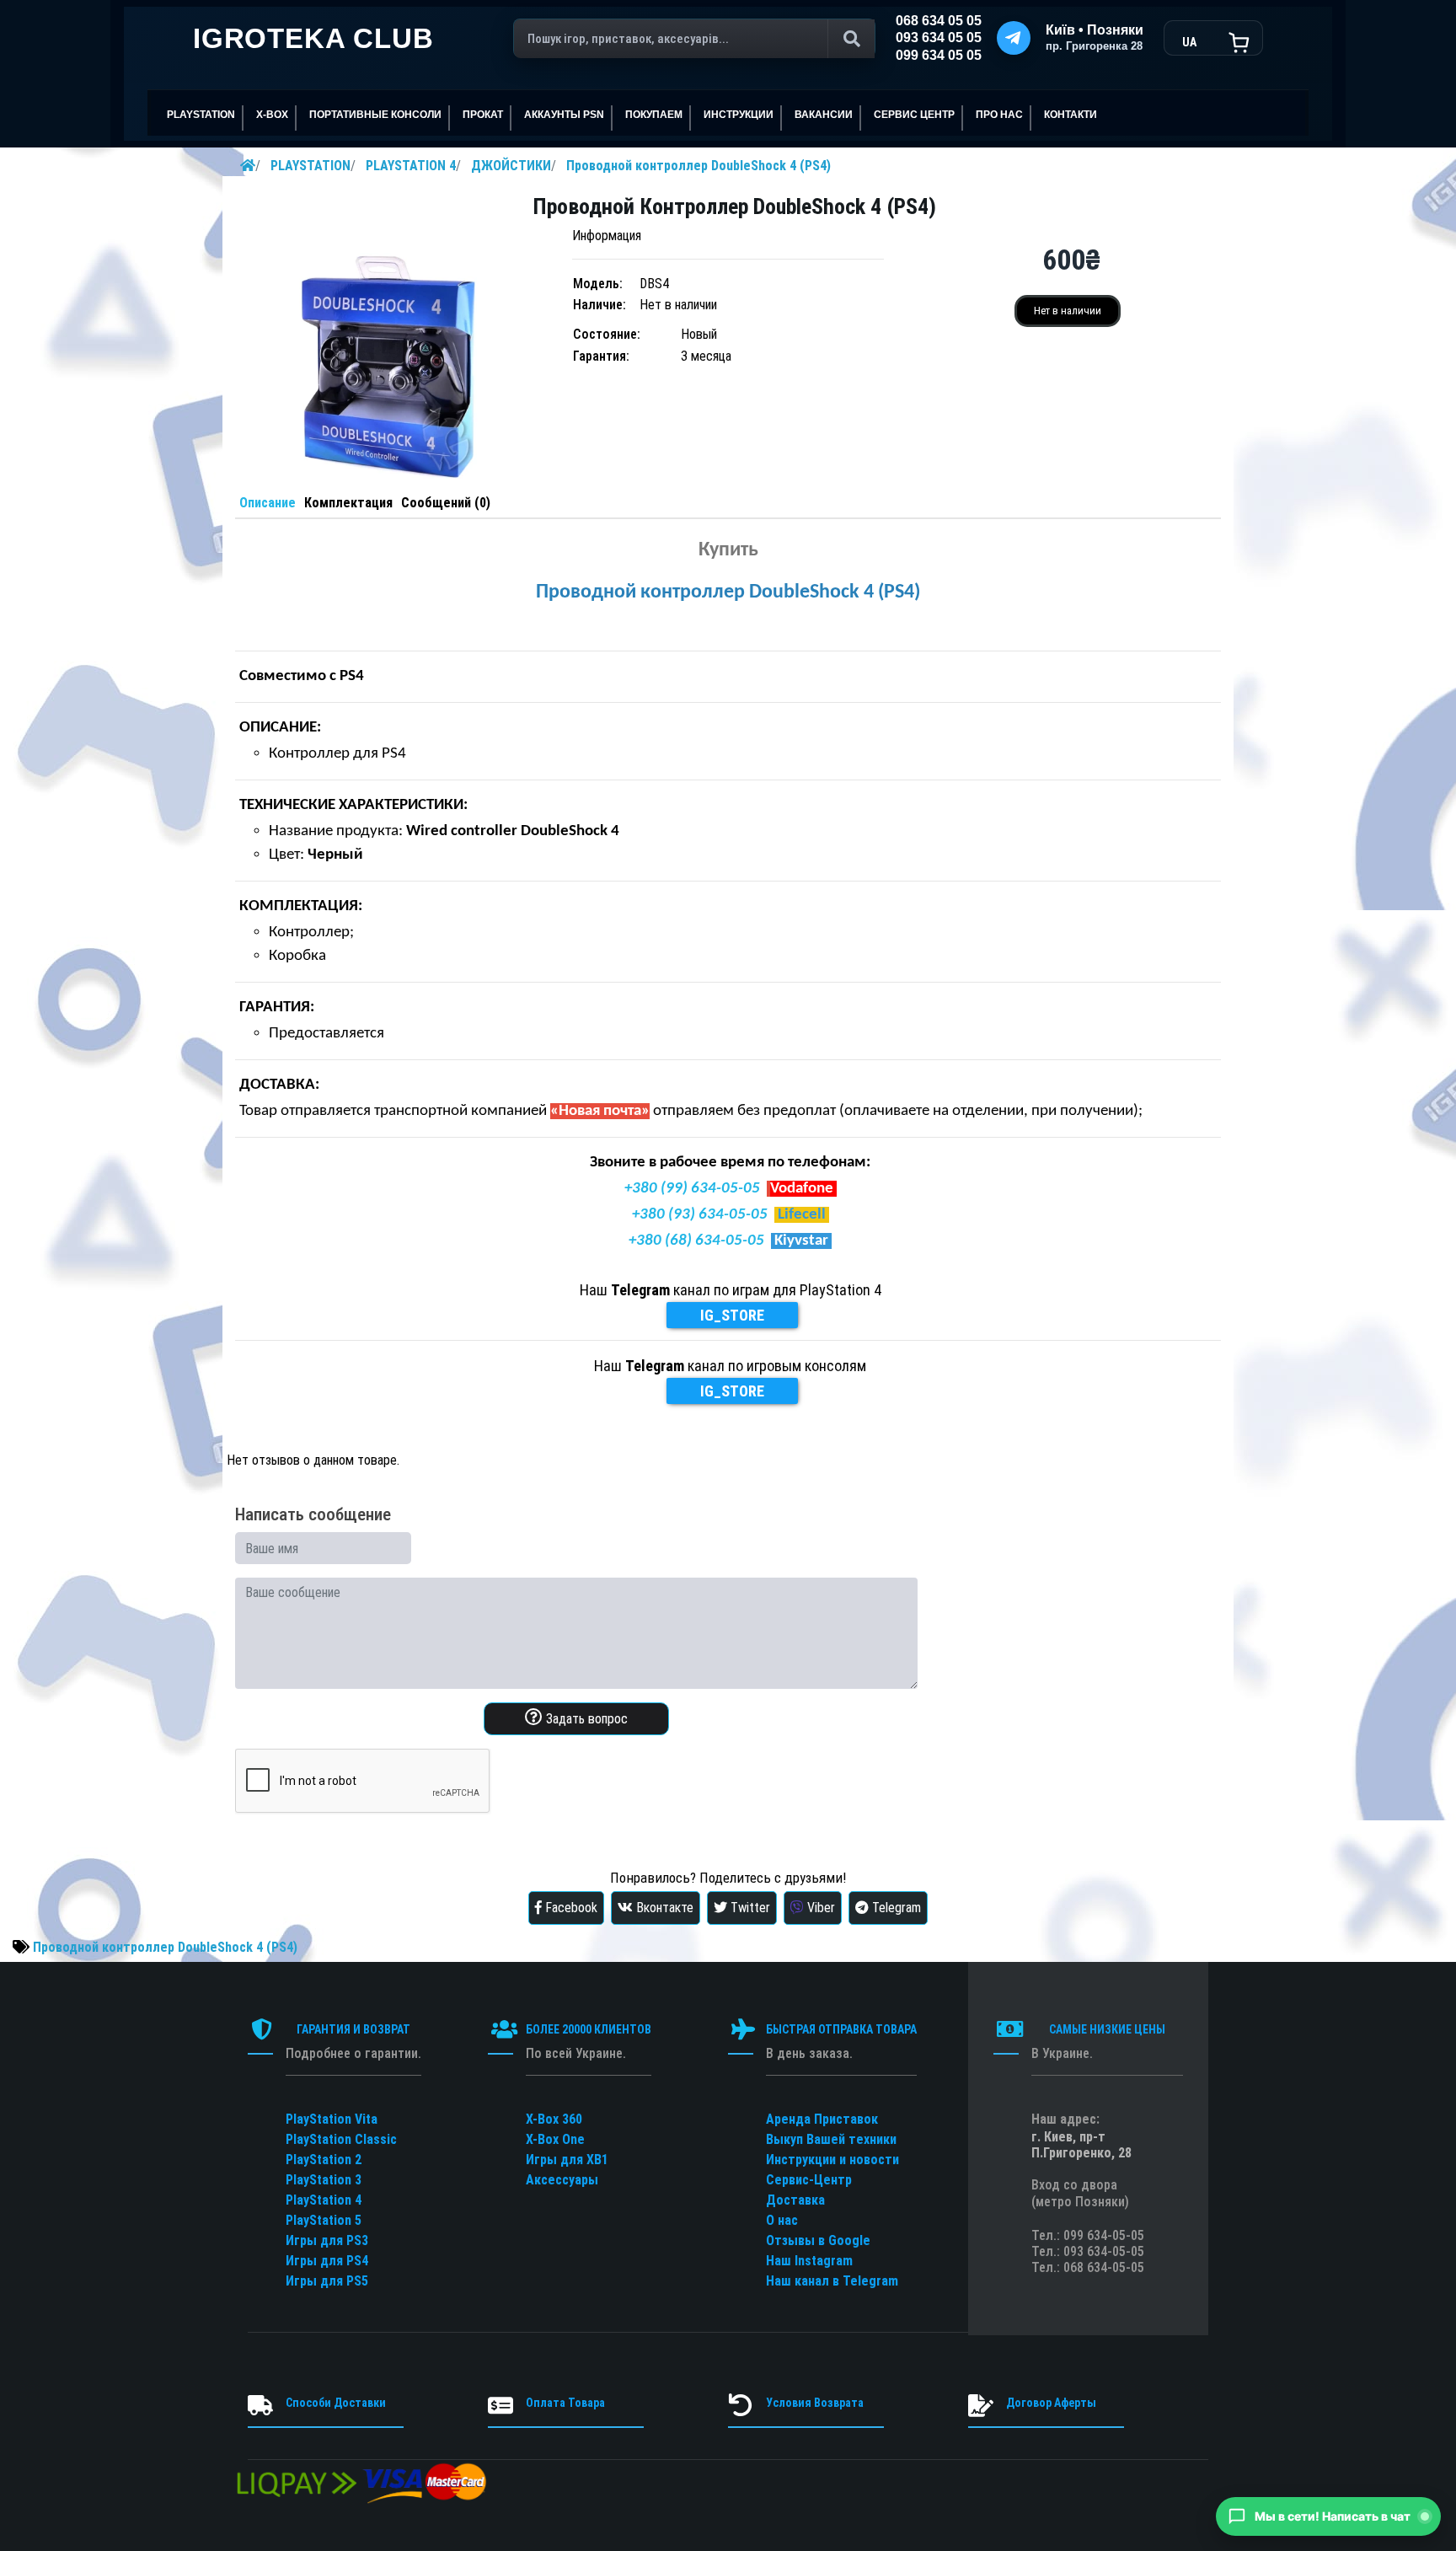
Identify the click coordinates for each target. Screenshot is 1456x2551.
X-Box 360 (554, 2119)
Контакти (1071, 115)
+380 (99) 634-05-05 (692, 1189)
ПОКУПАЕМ (654, 115)
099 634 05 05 (939, 55)
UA (1189, 42)
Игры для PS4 (327, 2261)
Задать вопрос (585, 1719)
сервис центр (914, 115)
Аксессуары (562, 2180)
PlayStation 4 (324, 2200)
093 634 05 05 (939, 38)
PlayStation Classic (341, 2139)
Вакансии (824, 115)
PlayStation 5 (324, 2220)
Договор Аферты (1051, 2403)
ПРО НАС (999, 115)
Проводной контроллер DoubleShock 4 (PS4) (699, 166)
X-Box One (555, 2139)
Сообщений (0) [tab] (446, 503)
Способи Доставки (336, 2403)
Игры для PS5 (327, 2281)
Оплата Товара (565, 2403)
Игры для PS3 (327, 2240)
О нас (782, 2220)
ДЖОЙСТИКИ (511, 166)
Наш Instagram (809, 2261)
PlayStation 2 (324, 2160)
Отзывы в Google (818, 2240)
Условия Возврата (815, 2403)
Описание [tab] (268, 503)
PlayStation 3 (324, 2180)
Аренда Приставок (822, 2119)
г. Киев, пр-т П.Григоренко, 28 (1081, 2145)
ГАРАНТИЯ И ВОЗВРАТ (353, 2029)
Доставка (795, 2200)
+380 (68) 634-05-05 (696, 1241)
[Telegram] (1014, 38)
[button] (1328, 2516)
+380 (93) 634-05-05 (700, 1215)
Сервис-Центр (809, 2180)
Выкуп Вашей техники (831, 2139)
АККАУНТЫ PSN (564, 115)
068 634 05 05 (939, 21)
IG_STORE (732, 1315)
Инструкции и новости (832, 2160)
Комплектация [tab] (348, 503)
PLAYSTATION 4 (411, 166)
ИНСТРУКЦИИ (739, 115)
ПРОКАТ (483, 115)
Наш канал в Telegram (832, 2281)
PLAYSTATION (310, 166)
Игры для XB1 (567, 2160)
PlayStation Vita (332, 2119)
